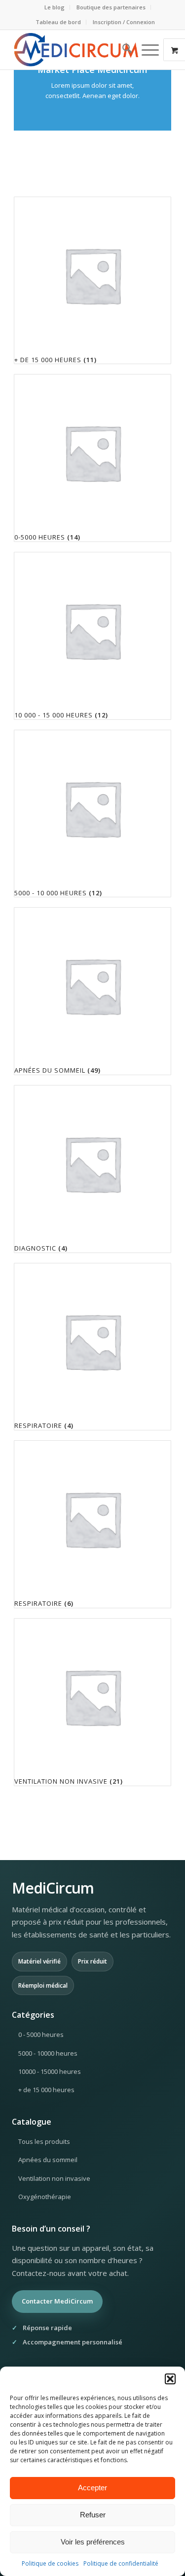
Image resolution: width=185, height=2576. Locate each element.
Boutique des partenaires (111, 7)
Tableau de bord (58, 22)
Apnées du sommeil (48, 2160)
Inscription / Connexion (124, 22)
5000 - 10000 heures (48, 2053)
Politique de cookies (50, 2563)
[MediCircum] (77, 50)
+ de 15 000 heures (46, 2090)
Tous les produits (44, 2141)
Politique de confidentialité (121, 2563)
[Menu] (145, 50)
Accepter (92, 2488)
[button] (170, 2379)
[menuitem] (55, 7)
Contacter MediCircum (57, 2301)
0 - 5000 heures (41, 2034)
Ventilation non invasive (54, 2178)
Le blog (55, 7)
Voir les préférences (93, 2542)
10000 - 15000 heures (50, 2071)
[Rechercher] (122, 50)
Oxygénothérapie (45, 2197)
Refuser (93, 2515)
